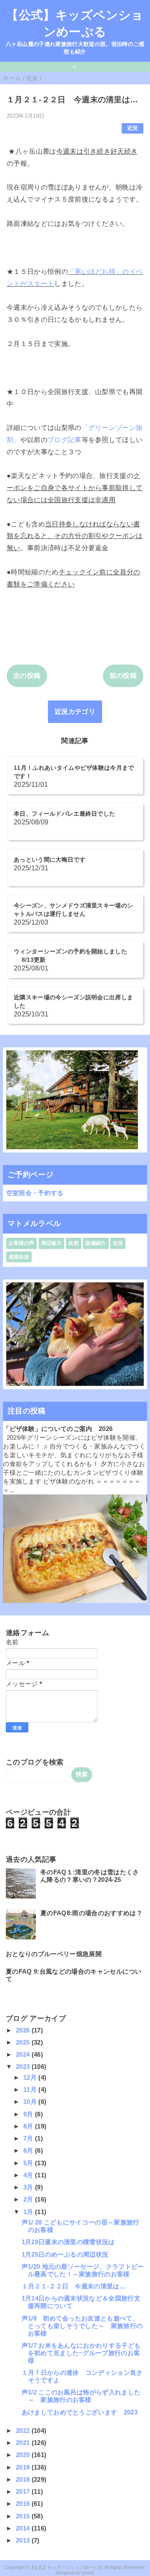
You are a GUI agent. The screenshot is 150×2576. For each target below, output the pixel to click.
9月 (29, 2114)
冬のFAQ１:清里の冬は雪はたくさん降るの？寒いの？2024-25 (90, 1876)
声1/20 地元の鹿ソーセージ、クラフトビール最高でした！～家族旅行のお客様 (83, 2270)
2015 (24, 2516)
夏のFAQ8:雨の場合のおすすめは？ (91, 1913)
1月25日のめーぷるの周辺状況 (65, 2254)
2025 (24, 2042)
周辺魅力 (51, 1243)
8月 (29, 2126)
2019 (24, 2467)
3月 (29, 2187)
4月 (29, 2175)
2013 (24, 2540)
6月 (29, 2150)
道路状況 (19, 1257)
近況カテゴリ (75, 712)
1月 (29, 2212)
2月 (29, 2199)
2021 (24, 2443)
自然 (74, 1243)
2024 (24, 2054)
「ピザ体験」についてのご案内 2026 (58, 1429)
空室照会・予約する (35, 1193)
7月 (29, 2138)
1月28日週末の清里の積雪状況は (68, 2242)
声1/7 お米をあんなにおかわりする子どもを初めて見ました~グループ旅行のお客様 (81, 2353)
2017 (24, 2491)
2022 (24, 2431)
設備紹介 (96, 1243)
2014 (24, 2528)
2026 (24, 2030)
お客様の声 (22, 1243)
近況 (133, 128)
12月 (31, 2077)
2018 (24, 2479)
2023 (24, 2067)
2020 (24, 2455)
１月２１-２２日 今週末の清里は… (74, 2286)
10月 (31, 2102)
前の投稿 (123, 676)
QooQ (88, 2573)
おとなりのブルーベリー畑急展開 (54, 1954)
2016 (24, 2504)
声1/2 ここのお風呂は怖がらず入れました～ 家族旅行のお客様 (81, 2396)
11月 (31, 2089)
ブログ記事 (65, 440)
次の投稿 (27, 676)
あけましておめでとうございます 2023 (80, 2412)
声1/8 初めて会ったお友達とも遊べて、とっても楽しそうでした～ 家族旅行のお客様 (82, 2326)
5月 (29, 2163)
